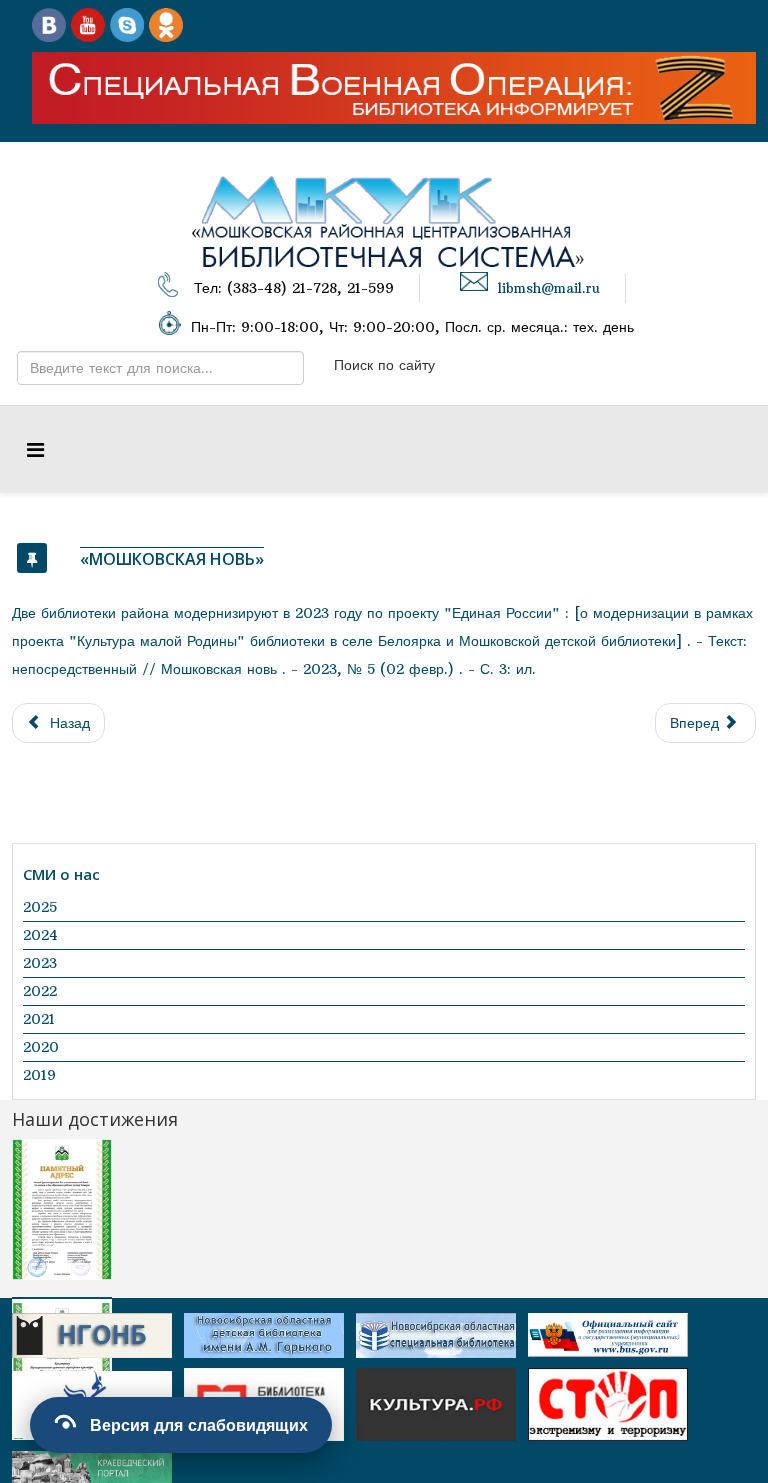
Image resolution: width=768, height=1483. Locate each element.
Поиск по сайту (384, 365)
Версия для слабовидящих (199, 1425)
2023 (40, 963)
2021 (39, 1019)
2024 (40, 935)
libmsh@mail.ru (549, 288)
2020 (41, 1047)
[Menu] (35, 449)
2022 (40, 991)
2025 (40, 907)
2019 (39, 1075)
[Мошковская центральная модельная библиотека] (49, 24)
